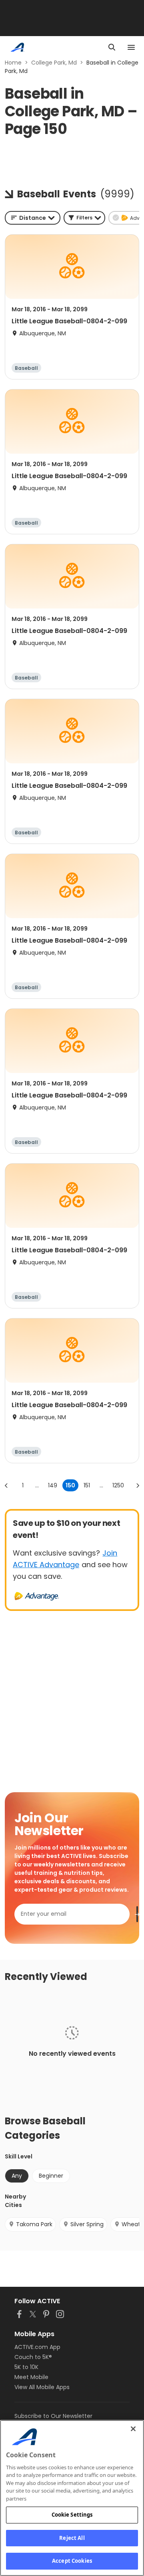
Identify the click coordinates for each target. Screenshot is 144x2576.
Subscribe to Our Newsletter (53, 2416)
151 (87, 1485)
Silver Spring (87, 2224)
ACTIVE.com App (37, 2347)
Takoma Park (34, 2224)
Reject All (72, 2538)
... (37, 1485)
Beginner (51, 2176)
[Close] (133, 2429)
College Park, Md (54, 63)
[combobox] (33, 218)
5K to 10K (26, 2367)
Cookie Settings (72, 2515)
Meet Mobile (31, 2377)
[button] (84, 218)
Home (13, 63)
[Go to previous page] (6, 1485)
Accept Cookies (72, 2561)
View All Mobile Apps (42, 2387)
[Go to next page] (138, 1485)
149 (53, 1485)
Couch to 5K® (33, 2357)
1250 (118, 1485)
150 (70, 1485)
